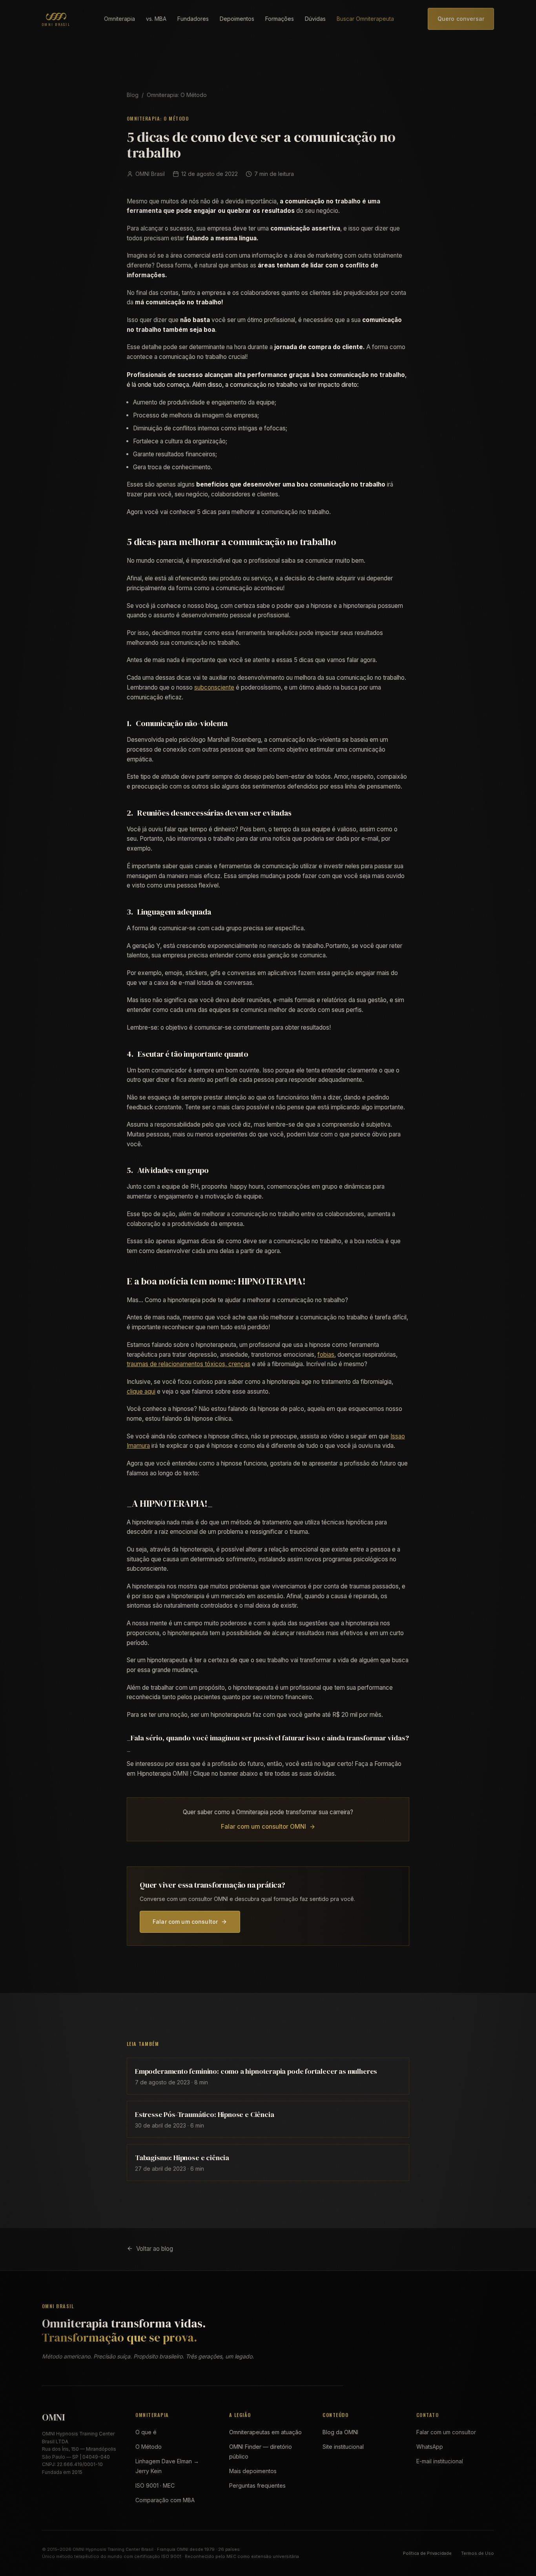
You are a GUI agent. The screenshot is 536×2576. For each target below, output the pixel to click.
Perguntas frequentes (257, 2485)
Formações (280, 19)
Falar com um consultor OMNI (263, 1827)
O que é (146, 2432)
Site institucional (343, 2447)
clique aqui (141, 1391)
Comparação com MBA (165, 2500)
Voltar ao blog (155, 2249)
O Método (149, 2447)
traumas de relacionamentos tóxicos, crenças (189, 1364)
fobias (326, 1355)
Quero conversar (461, 19)
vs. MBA (156, 19)
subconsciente (214, 687)
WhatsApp (430, 2447)
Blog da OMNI (340, 2432)
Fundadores (193, 19)
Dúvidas (315, 19)
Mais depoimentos (253, 2471)
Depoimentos (237, 19)
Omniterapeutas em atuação (265, 2432)
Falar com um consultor (185, 1922)
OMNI (53, 2417)
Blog (133, 95)
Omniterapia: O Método (177, 95)
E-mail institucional (440, 2461)
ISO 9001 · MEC (155, 2485)
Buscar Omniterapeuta (365, 19)
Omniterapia (119, 19)
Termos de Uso (478, 2553)
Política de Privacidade (427, 2553)
